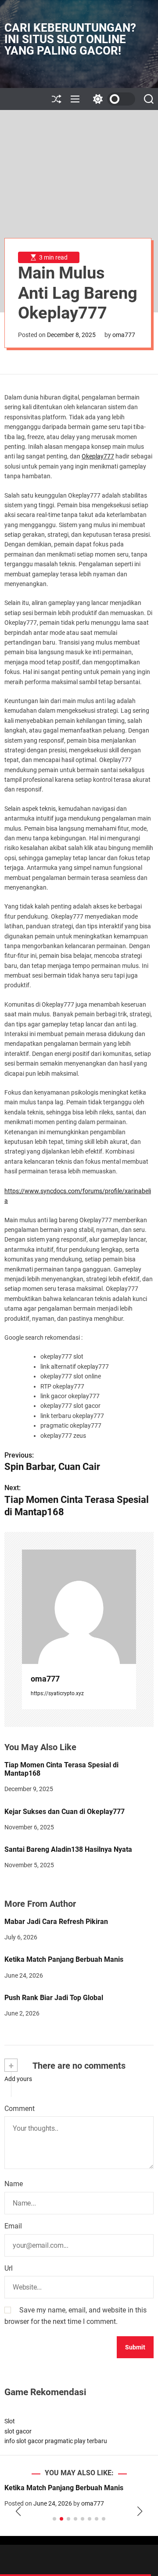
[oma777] (79, 1607)
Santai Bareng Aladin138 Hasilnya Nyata (68, 1849)
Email (13, 2226)
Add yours (18, 2079)
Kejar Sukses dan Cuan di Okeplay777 (65, 1812)
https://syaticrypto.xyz (57, 1693)
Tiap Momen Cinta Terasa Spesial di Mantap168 (61, 1769)
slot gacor (18, 2431)
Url (9, 2268)
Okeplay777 (98, 456)
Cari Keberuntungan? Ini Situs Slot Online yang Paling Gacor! (70, 39)
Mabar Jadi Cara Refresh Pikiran (56, 1922)
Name (14, 2184)
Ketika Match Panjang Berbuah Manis (64, 1959)
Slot (10, 2421)
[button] (18, 2511)
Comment (20, 2109)
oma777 (124, 335)
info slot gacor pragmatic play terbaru (56, 2441)
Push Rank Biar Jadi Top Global (54, 1998)
